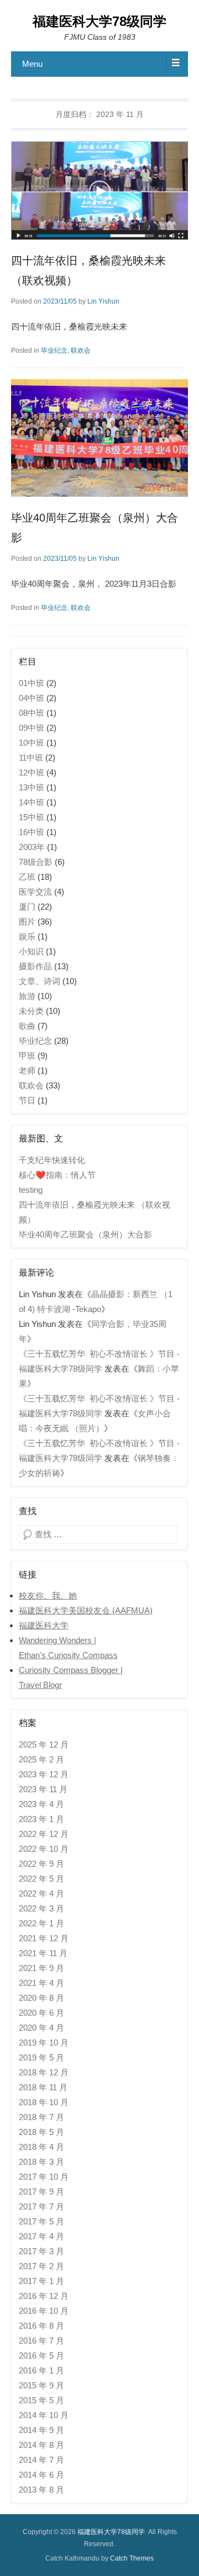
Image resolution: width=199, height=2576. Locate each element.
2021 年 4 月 (41, 1983)
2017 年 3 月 (41, 2251)
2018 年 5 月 (41, 2132)
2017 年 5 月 (41, 2221)
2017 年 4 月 (41, 2236)
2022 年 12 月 (44, 1834)
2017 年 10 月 (44, 2177)
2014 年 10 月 (44, 2415)
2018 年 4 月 (41, 2147)
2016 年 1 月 (41, 2370)
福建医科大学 (44, 1625)
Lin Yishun (103, 301)
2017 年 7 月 (41, 2206)
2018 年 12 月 (44, 2072)
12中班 (32, 772)
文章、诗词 (40, 981)
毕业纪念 (54, 350)
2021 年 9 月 (41, 1968)
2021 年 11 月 (43, 1953)
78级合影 (36, 862)
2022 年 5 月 (41, 1879)
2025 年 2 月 (41, 1759)
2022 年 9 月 (41, 1864)
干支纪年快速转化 (52, 1160)
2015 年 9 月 (41, 2385)
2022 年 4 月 (41, 1894)
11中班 (31, 758)
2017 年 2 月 (41, 2266)
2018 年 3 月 (41, 2162)
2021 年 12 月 (44, 1938)
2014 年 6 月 (41, 2475)
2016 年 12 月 (44, 2296)
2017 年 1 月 (41, 2281)
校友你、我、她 (48, 1595)
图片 (27, 921)
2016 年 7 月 (41, 2341)
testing (31, 1190)
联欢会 (81, 350)
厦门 (27, 907)
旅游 (27, 996)
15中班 (32, 817)
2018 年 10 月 (44, 2102)
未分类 (31, 1011)
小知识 (31, 951)
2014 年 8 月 (41, 2445)
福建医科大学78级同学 (99, 21)
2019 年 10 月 (44, 2043)
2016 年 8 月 (41, 2326)
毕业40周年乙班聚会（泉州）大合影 (85, 1234)
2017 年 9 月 (41, 2192)
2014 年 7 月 (41, 2460)
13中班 (32, 787)
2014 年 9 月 (41, 2430)
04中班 (32, 698)
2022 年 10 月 (44, 1849)
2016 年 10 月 (44, 2311)
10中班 (32, 743)
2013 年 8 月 (41, 2490)
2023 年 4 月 (41, 1804)
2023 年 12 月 (44, 1774)
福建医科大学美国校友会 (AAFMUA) (86, 1610)
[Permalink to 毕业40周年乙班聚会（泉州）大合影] (99, 438)
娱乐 (27, 936)
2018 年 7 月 (41, 2117)
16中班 (32, 832)
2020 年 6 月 (41, 2013)
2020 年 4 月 (41, 2028)
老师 (27, 1071)
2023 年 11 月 (43, 1789)
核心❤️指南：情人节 (57, 1175)
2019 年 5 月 (41, 2057)
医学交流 (35, 892)
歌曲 (27, 1026)
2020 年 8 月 (41, 1998)
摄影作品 (35, 966)
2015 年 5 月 (41, 2400)
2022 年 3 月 (41, 1908)
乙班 (27, 877)
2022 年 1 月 (41, 1923)
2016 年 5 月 (41, 2355)
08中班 (32, 713)
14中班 (32, 802)
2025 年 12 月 (44, 1744)
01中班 (32, 683)
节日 (27, 1100)
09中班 (32, 728)
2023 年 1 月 (41, 1819)
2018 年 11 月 (43, 2087)
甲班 (27, 1056)
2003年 (32, 847)
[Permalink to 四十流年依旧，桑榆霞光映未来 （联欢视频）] (99, 190)
